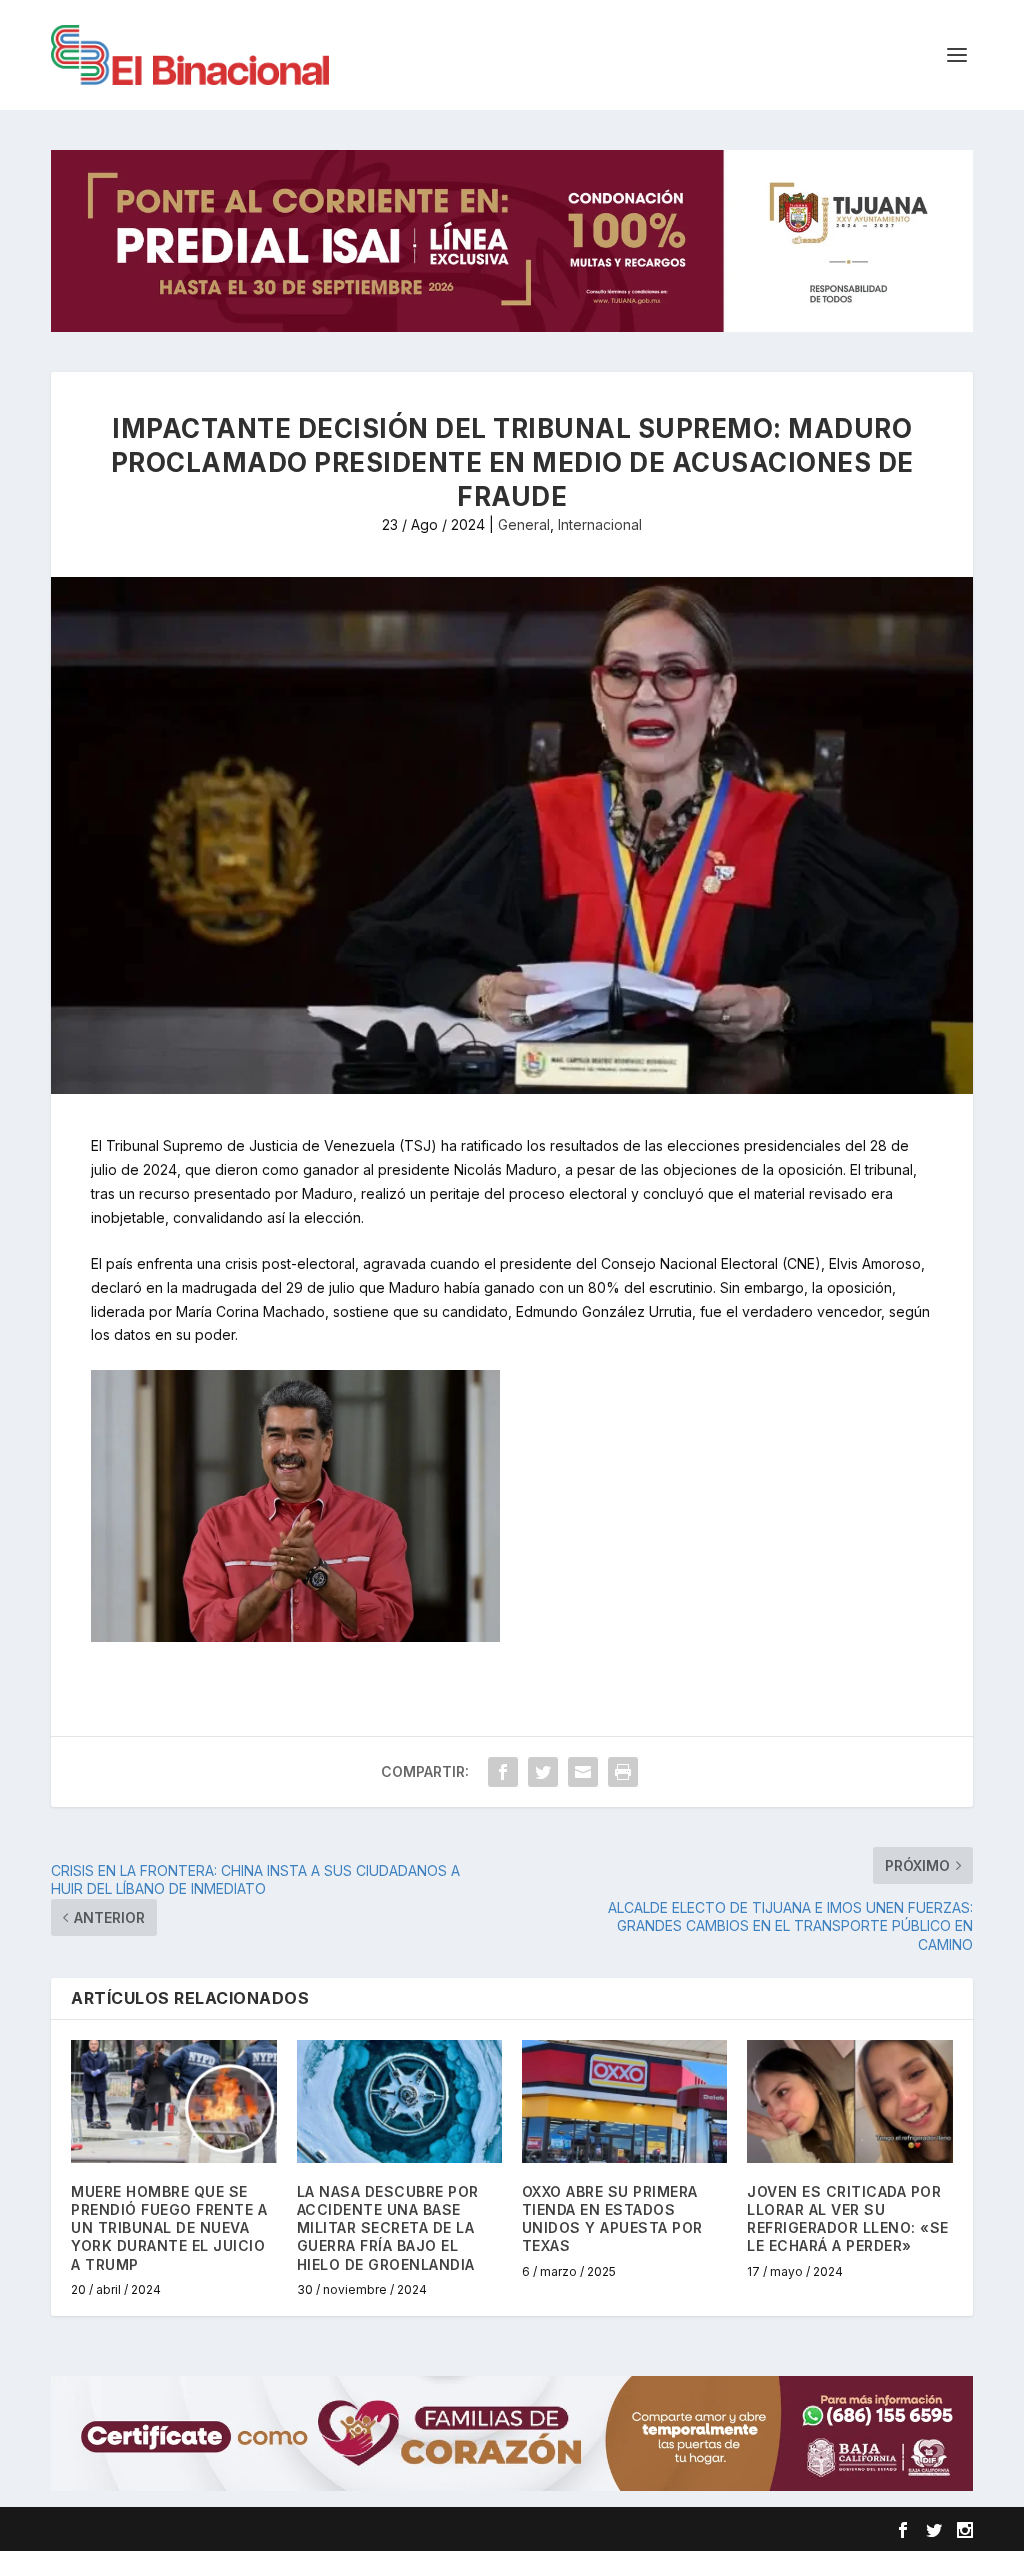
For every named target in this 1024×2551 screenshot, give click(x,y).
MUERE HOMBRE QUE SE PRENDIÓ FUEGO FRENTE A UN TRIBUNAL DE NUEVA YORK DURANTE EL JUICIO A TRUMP (169, 2228)
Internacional (600, 524)
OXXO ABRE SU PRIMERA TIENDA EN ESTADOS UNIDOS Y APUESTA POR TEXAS (612, 2219)
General (524, 524)
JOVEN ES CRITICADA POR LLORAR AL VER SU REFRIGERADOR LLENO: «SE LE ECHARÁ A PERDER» (848, 2219)
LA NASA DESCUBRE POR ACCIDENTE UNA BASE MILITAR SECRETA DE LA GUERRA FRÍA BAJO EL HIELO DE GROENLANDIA (388, 2228)
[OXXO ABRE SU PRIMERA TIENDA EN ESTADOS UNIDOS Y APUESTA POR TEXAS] (624, 2101)
